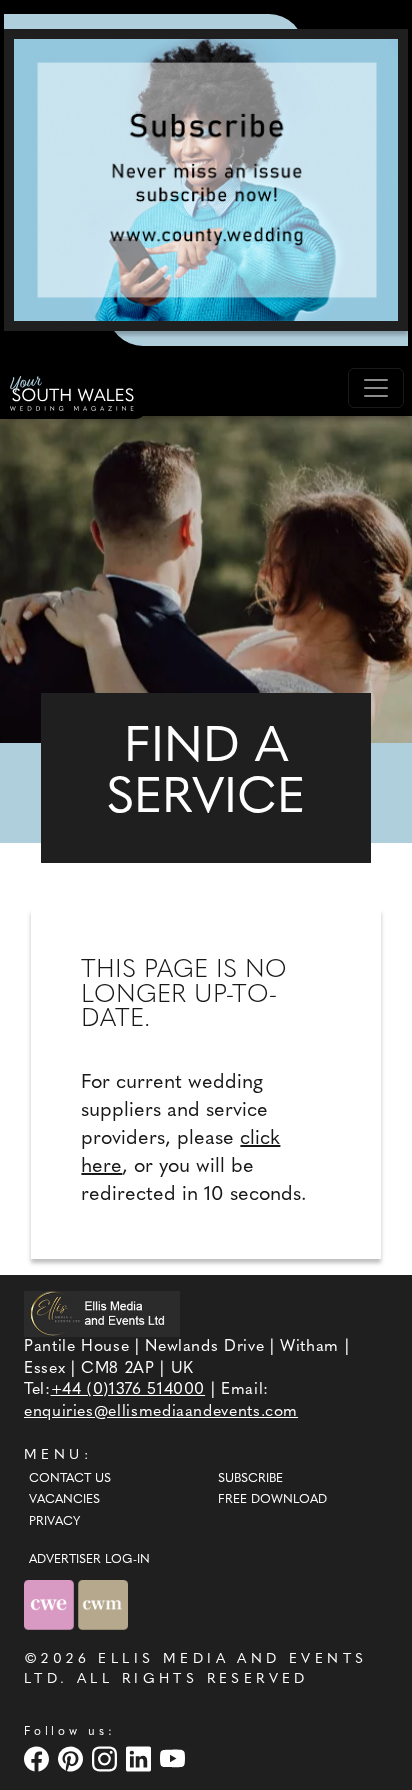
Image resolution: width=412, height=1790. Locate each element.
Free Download (272, 1500)
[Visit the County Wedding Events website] (51, 1604)
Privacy (54, 1522)
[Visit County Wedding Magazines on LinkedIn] (141, 1758)
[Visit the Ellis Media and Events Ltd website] (102, 1313)
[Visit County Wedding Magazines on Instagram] (107, 1758)
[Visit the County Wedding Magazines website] (103, 1604)
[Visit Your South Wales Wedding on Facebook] (39, 1758)
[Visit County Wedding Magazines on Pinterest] (73, 1758)
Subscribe (250, 1479)
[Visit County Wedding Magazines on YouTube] (175, 1758)
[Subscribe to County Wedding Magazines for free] (206, 179)
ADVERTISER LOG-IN (89, 1560)
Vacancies (64, 1500)
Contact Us (70, 1479)
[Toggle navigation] (376, 388)
